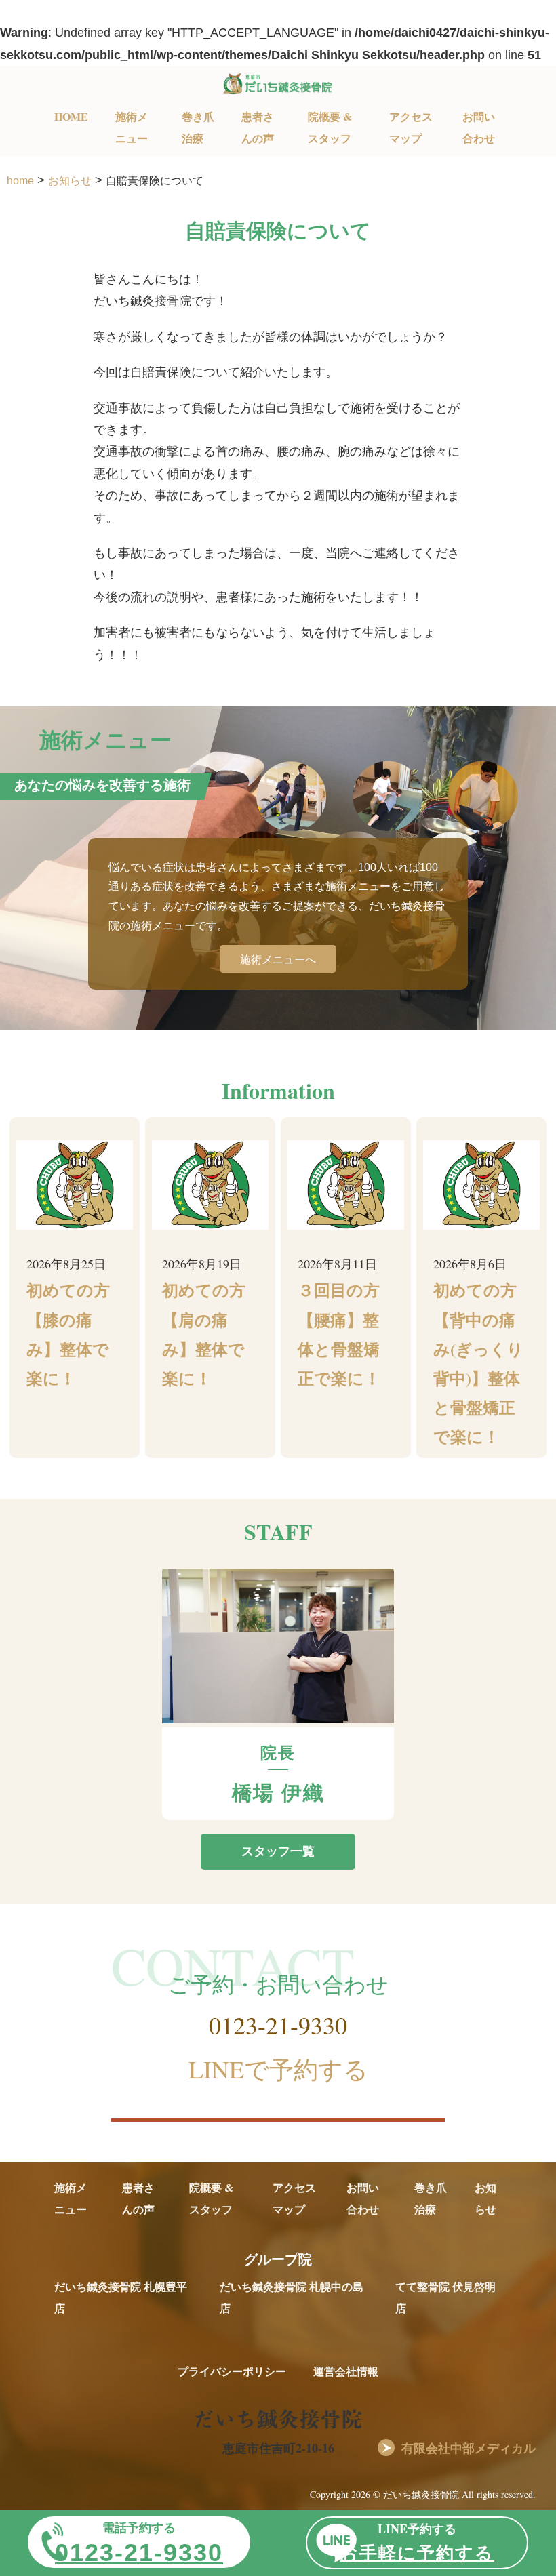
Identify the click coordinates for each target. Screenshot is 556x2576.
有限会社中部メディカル (469, 2448)
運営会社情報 (346, 2371)
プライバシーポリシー (232, 2371)
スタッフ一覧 (278, 1851)
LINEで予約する (278, 2069)
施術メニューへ (278, 959)
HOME (71, 116)
